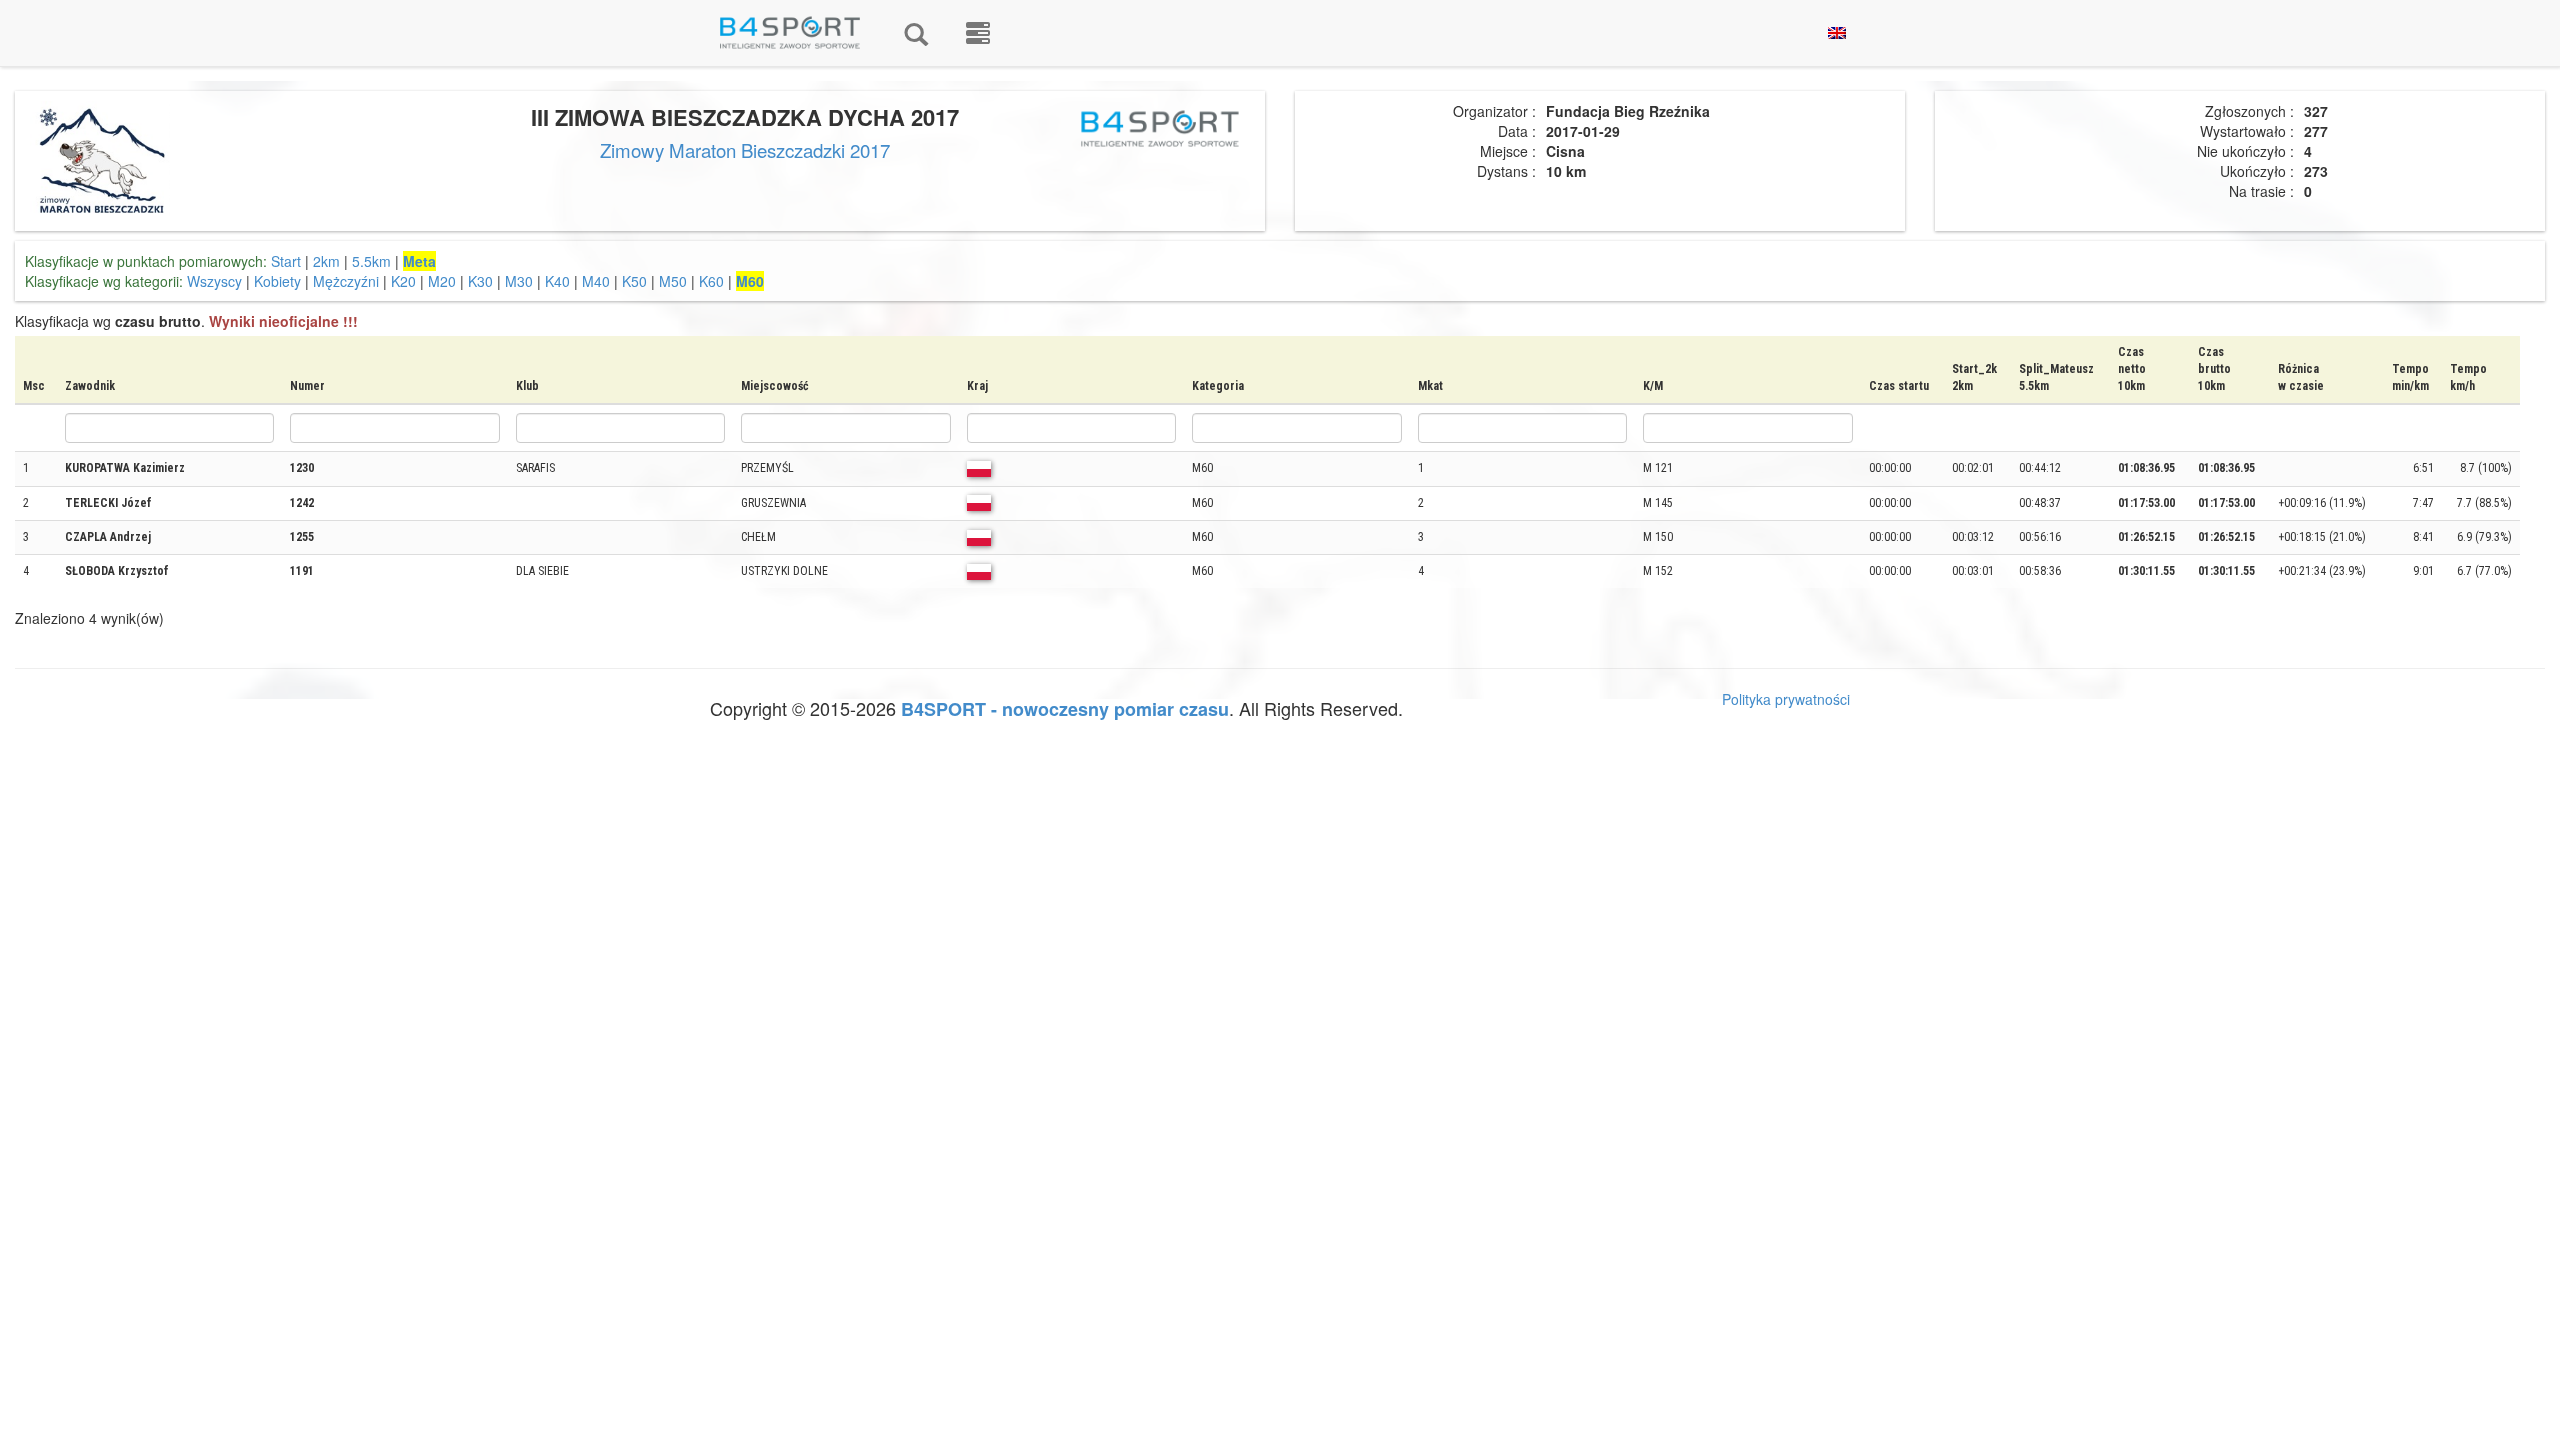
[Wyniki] (916, 33)
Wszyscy (214, 281)
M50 (673, 281)
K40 (557, 281)
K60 (711, 281)
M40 (596, 281)
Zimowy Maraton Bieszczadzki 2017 (745, 150)
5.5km (371, 261)
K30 (480, 281)
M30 (519, 281)
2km (326, 261)
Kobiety (277, 281)
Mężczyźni (346, 281)
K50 (634, 281)
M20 (442, 281)
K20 (403, 281)
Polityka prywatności (1786, 699)
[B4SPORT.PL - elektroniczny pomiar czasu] (978, 33)
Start (286, 261)
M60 (750, 281)
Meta (419, 261)
